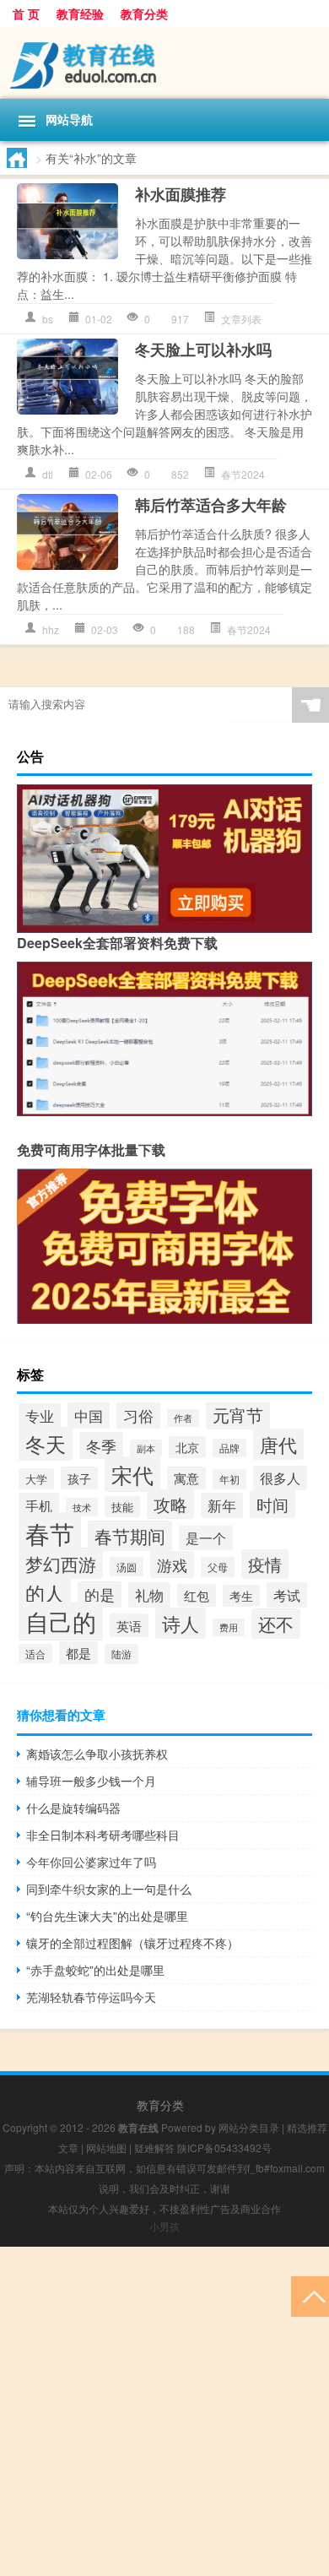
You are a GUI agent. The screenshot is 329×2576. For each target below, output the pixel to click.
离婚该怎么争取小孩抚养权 (97, 1754)
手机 (39, 1505)
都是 (78, 1653)
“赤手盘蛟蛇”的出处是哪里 (95, 1970)
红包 (197, 1595)
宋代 (132, 1474)
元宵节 (238, 1415)
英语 (129, 1625)
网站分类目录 (249, 2127)
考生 (241, 1596)
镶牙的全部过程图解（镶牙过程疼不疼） (132, 1943)
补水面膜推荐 (181, 194)
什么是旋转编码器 (73, 1808)
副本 (146, 1448)
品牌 (229, 1448)
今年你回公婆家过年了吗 (91, 1862)
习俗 (138, 1415)
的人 (45, 1592)
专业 (40, 1416)
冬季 (101, 1445)
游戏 (172, 1565)
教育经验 (80, 14)
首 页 (26, 14)
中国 (89, 1415)
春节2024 (243, 474)
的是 (100, 1594)
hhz (51, 629)
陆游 (121, 1654)
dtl (48, 474)
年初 (229, 1479)
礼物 (149, 1595)
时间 (272, 1504)
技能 (122, 1507)
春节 (50, 1532)
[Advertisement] (164, 2411)
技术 (82, 1507)
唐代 (278, 1444)
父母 (218, 1567)
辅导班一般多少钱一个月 (91, 1781)
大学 (36, 1479)
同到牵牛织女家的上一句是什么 (109, 1889)
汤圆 (127, 1567)
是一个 (206, 1538)
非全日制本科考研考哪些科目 (103, 1835)
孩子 (79, 1478)
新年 (222, 1505)
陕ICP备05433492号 (224, 2148)
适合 (35, 1654)
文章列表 (241, 319)
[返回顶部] (310, 2295)
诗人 (181, 1623)
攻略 (170, 1504)
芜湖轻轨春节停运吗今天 (91, 1997)
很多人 (280, 1478)
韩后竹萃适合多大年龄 (211, 505)
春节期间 (130, 1536)
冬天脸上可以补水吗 (203, 350)
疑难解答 (154, 2148)
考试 (287, 1595)
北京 (187, 1447)
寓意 (186, 1478)
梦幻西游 (61, 1563)
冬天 (46, 1444)
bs (48, 319)
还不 (276, 1624)
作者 (183, 1418)
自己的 (61, 1621)
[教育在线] (164, 63)
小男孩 (164, 2226)
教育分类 (144, 14)
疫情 (265, 1564)
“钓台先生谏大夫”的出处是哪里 (107, 1916)
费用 (229, 1627)
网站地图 (106, 2148)
